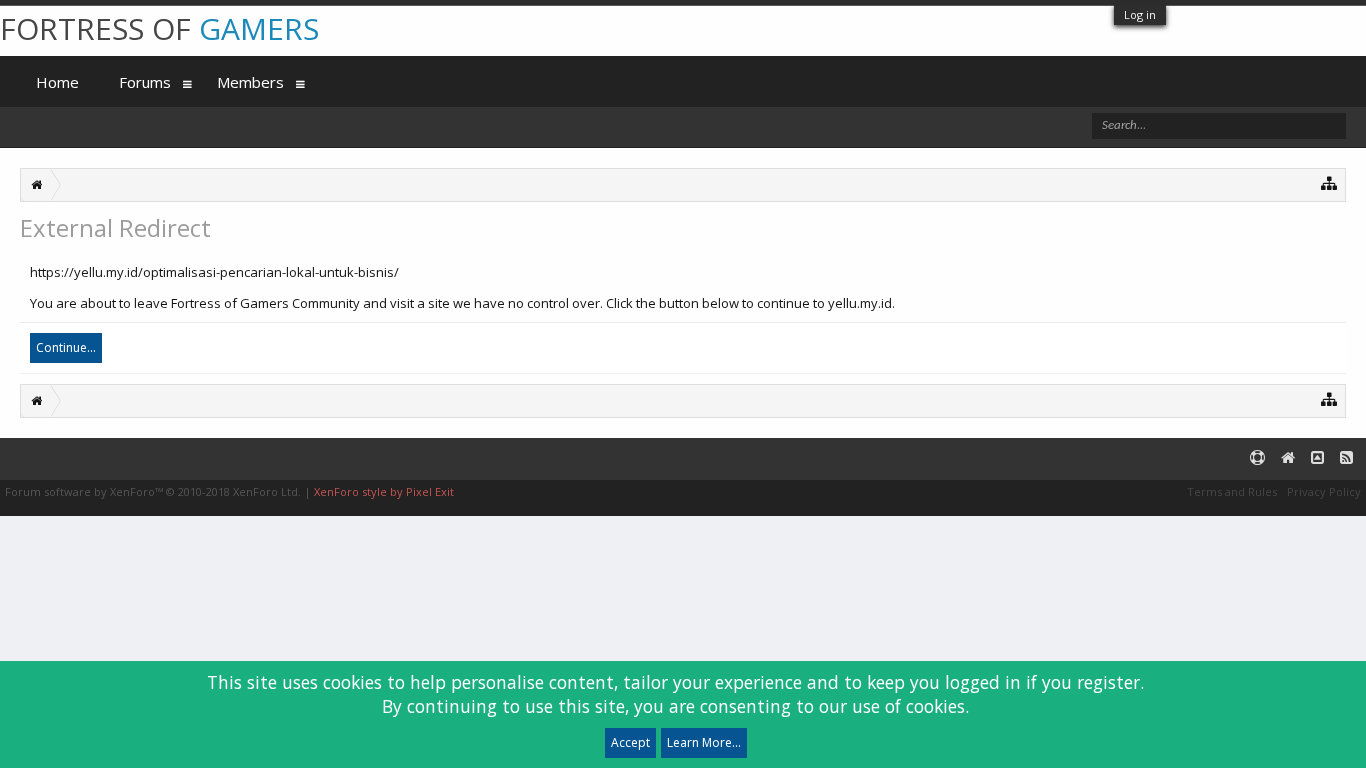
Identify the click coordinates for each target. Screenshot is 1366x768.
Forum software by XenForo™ (153, 491)
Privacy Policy (1324, 491)
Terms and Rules (1232, 491)
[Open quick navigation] (1329, 182)
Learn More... (704, 742)
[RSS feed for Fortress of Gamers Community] (1346, 458)
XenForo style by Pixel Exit (384, 491)
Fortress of (159, 28)
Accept (630, 742)
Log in (1140, 14)
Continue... (66, 347)
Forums (145, 82)
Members (250, 82)
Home (57, 82)
